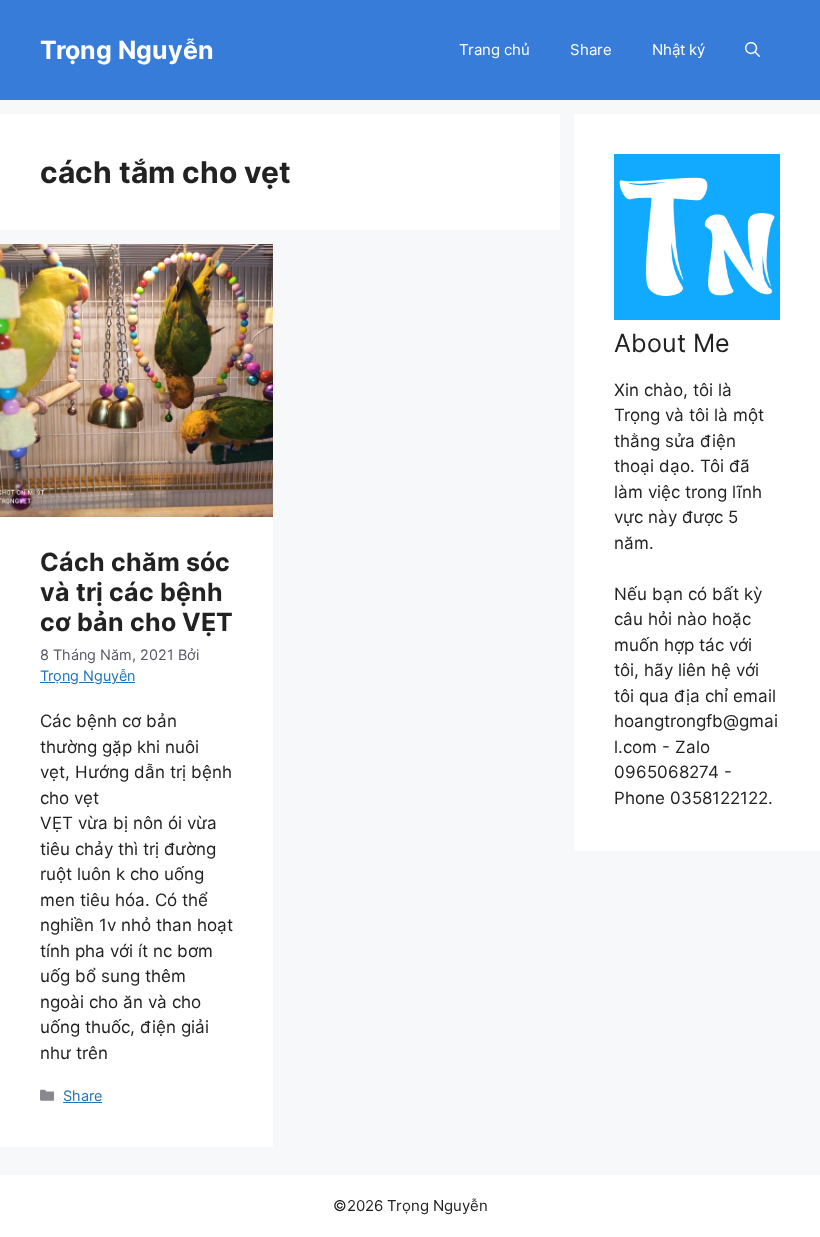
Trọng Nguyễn (127, 50)
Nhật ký (678, 49)
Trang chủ (494, 49)
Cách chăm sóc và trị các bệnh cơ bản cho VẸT (136, 592)
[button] (752, 50)
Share (591, 49)
